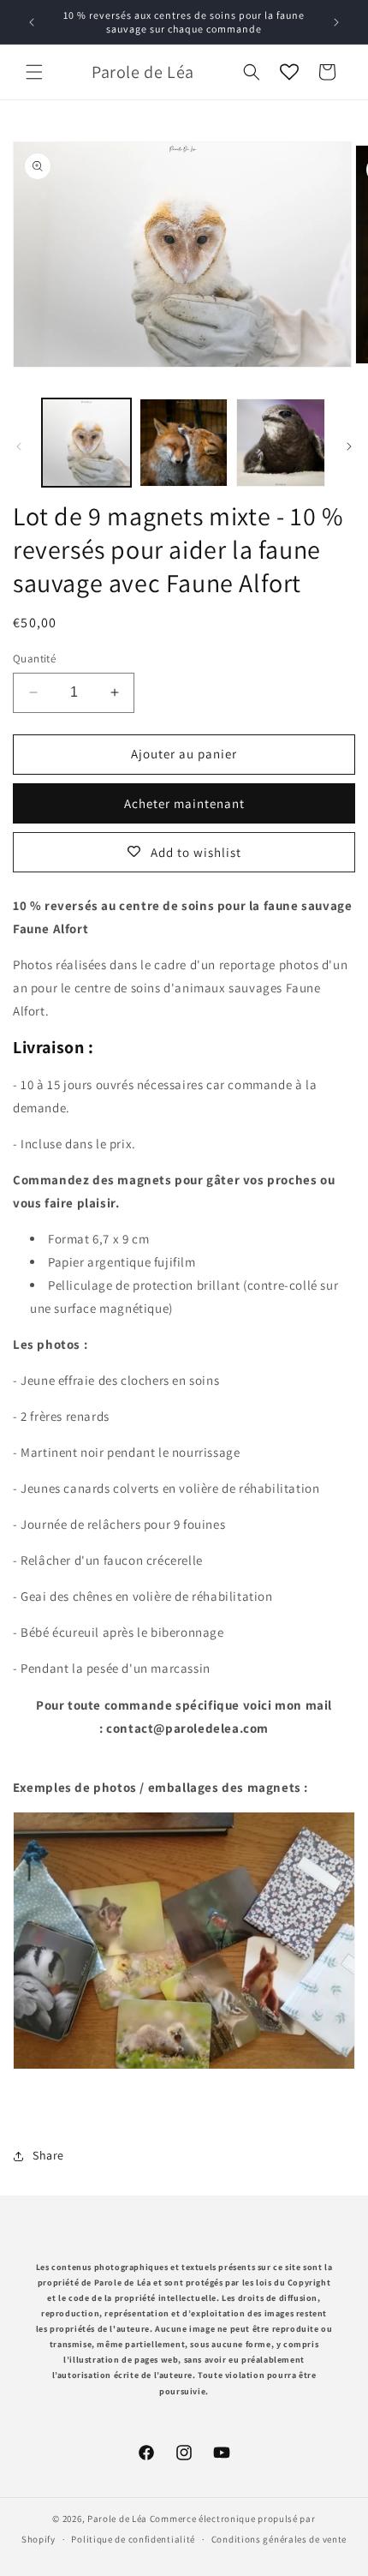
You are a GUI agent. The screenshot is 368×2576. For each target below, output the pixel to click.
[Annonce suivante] (336, 22)
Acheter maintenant (184, 803)
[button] (34, 72)
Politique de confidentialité (133, 2539)
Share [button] (48, 2155)
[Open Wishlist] (289, 72)
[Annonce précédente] (32, 22)
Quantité (34, 659)
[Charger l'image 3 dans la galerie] (281, 443)
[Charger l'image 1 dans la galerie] (86, 443)
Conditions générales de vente (279, 2539)
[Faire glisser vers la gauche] (19, 446)
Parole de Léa (119, 2519)
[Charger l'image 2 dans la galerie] (184, 443)
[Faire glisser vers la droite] (349, 446)
